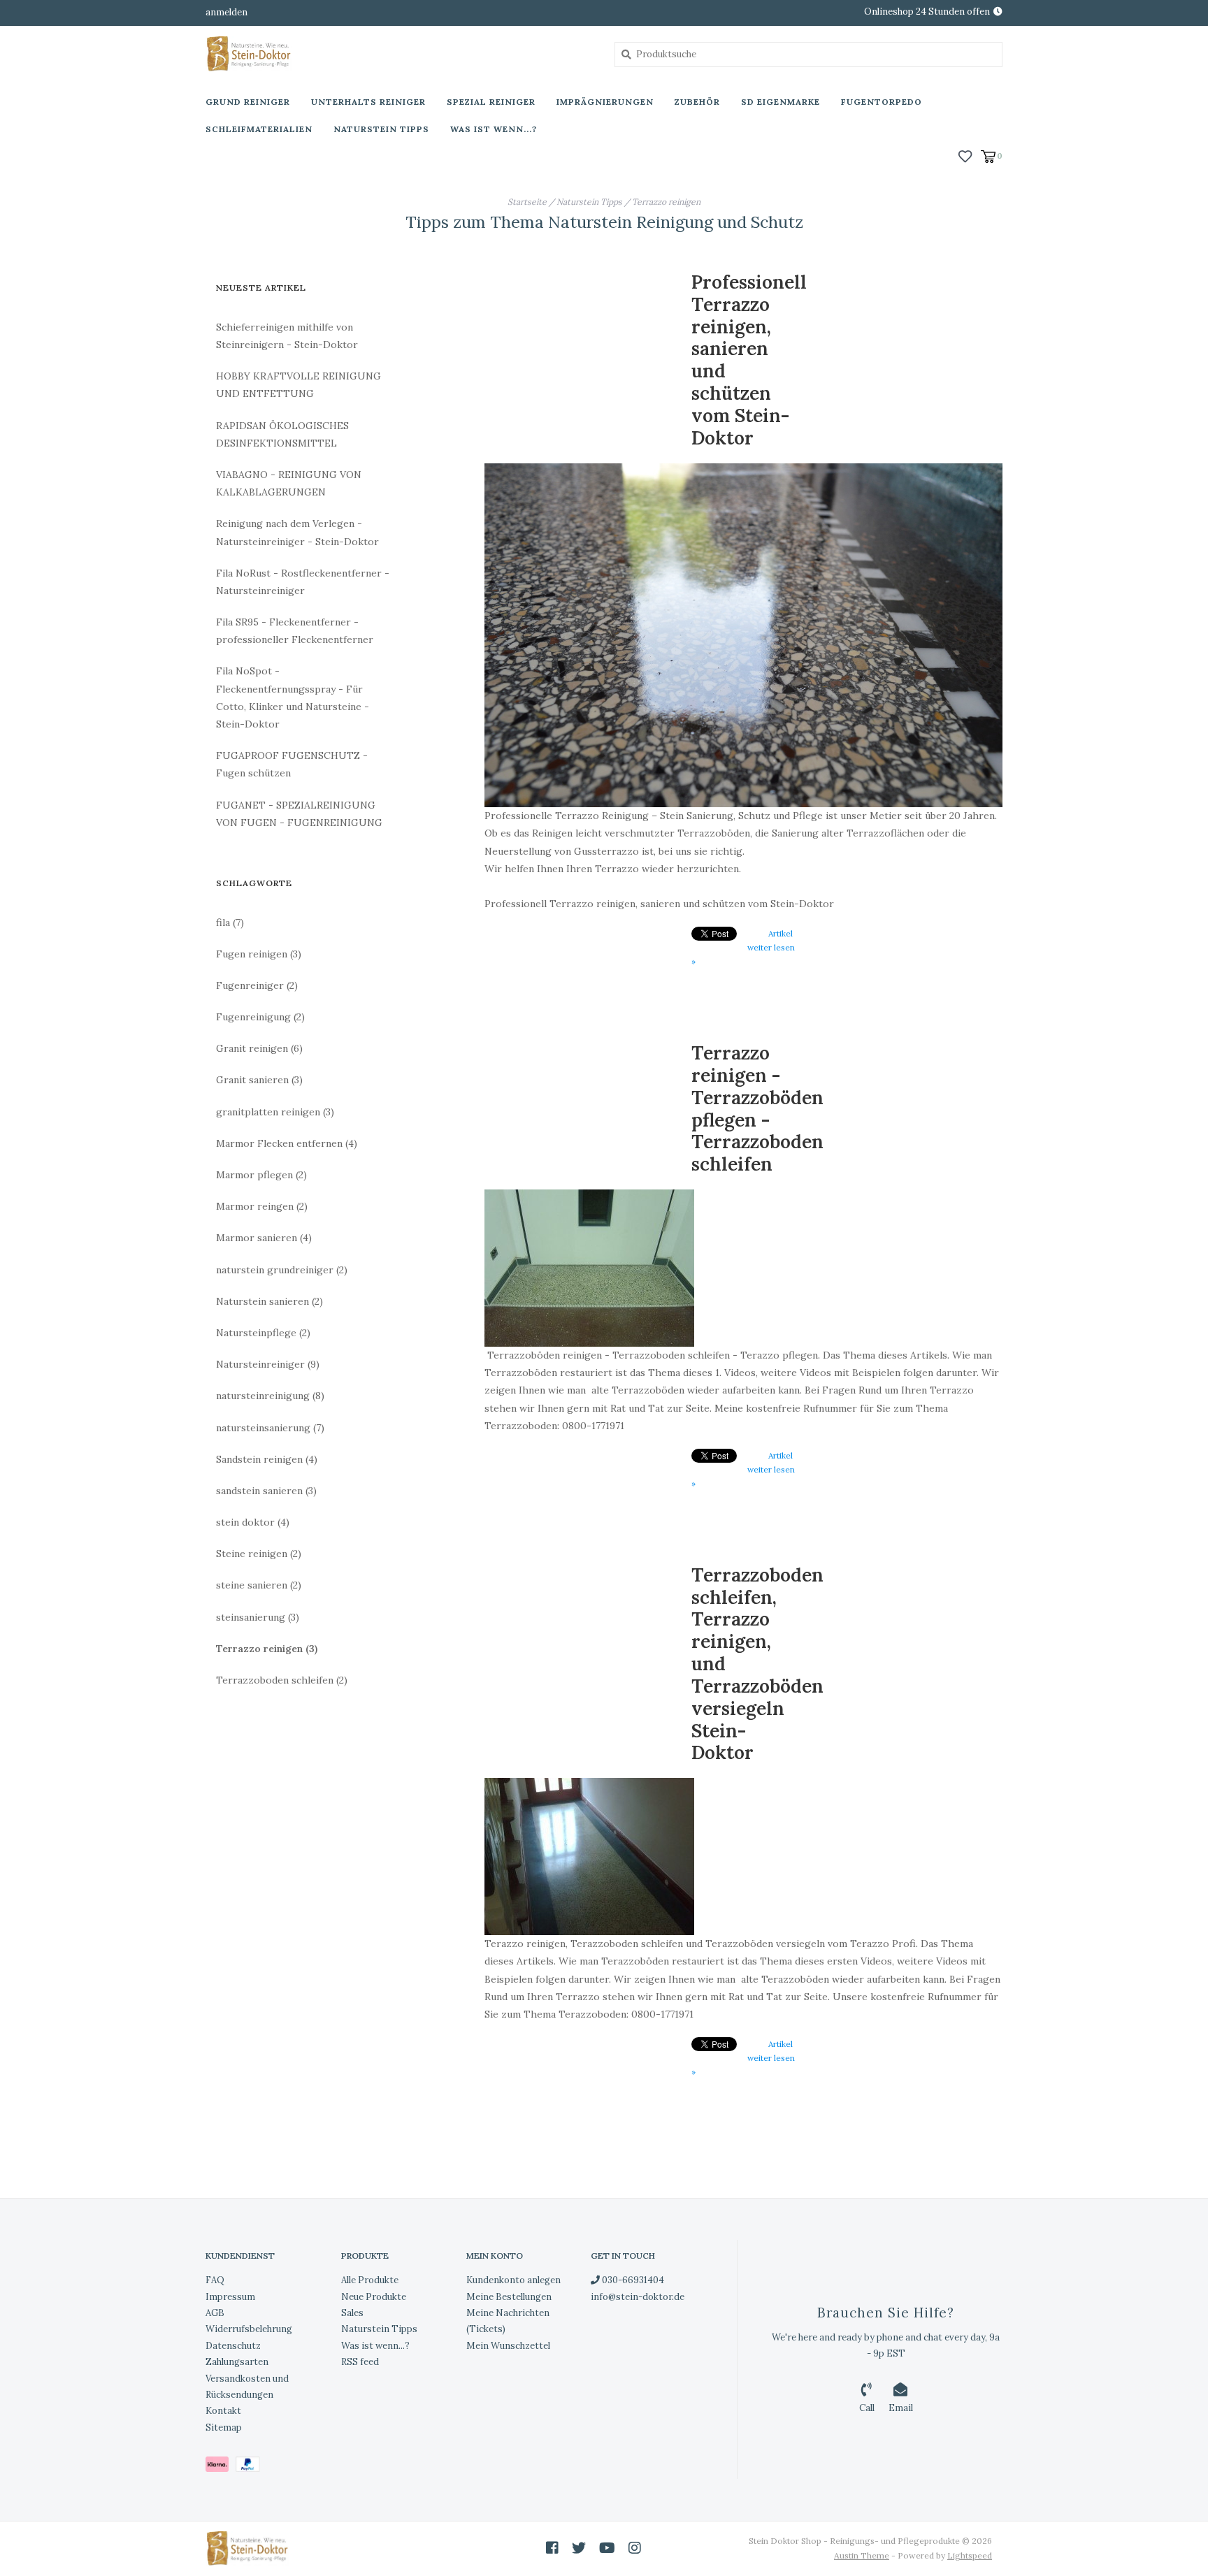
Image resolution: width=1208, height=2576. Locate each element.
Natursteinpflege (263, 1333)
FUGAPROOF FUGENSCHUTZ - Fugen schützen (292, 764)
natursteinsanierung (270, 1428)
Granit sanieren (259, 1080)
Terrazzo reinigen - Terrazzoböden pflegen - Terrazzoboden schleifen (757, 1108)
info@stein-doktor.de (638, 2297)
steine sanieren (259, 1585)
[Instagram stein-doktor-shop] (635, 2548)
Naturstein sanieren (269, 1301)
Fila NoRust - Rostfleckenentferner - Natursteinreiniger (303, 582)
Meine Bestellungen (509, 2297)
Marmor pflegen (261, 1175)
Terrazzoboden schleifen (282, 1680)
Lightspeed (970, 2555)
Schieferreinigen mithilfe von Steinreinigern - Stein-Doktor (287, 336)
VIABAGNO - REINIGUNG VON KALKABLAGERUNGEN (289, 483)
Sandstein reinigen (267, 1459)
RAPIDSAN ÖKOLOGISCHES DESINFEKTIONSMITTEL (282, 434)
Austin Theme (862, 2555)
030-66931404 (632, 2280)
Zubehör (697, 102)
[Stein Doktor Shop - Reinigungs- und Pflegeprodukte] (400, 54)
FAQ (215, 2280)
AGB (215, 2313)
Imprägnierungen (605, 102)
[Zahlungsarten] (221, 2467)
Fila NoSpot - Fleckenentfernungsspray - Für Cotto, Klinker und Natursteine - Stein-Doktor (293, 697)
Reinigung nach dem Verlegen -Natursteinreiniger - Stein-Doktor (297, 532)
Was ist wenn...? (494, 129)
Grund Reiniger (248, 102)
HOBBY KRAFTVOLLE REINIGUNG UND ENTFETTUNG (299, 385)
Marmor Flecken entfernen (287, 1143)
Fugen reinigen (259, 954)
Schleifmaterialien (259, 129)
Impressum (230, 2297)
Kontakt (223, 2411)
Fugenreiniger (257, 985)
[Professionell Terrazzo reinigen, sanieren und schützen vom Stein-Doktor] (743, 636)
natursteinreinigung (270, 1396)
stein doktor (253, 1522)
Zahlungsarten (237, 2362)
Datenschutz (233, 2346)
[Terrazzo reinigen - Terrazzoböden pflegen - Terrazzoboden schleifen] (743, 1268)
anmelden (226, 12)
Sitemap (224, 2427)
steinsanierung (258, 1617)
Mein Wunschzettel (508, 2346)
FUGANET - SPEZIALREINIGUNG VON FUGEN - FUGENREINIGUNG (299, 814)
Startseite (527, 202)
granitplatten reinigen (275, 1112)
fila (230, 922)
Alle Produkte (370, 2280)
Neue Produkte (374, 2297)
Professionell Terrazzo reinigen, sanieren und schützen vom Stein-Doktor (749, 360)
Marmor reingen (262, 1206)
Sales (352, 2313)
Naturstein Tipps (381, 129)
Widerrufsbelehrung (249, 2329)
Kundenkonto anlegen (513, 2280)
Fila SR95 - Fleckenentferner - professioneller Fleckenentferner (295, 631)
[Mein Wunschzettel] (965, 155)
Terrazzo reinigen (666, 202)
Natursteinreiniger (268, 1364)
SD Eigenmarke (781, 102)
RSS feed (360, 2362)
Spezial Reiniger (491, 102)
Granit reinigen (259, 1048)
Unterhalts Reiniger (368, 102)
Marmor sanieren (264, 1238)
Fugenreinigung (260, 1017)
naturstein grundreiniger (282, 1270)
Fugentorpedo (882, 102)
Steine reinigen (259, 1554)
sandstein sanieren (266, 1491)
